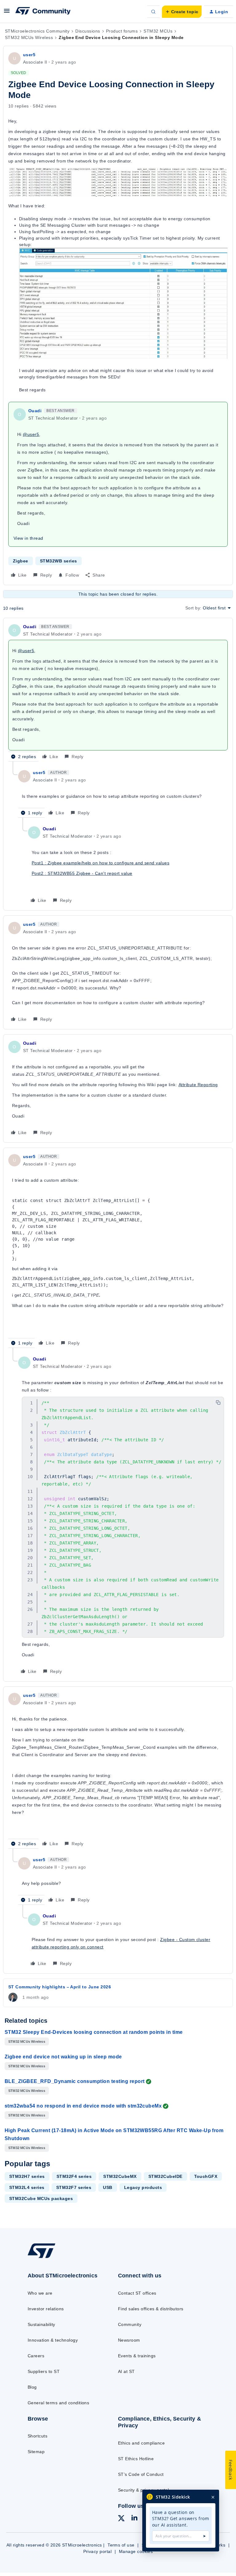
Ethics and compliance (141, 2443)
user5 (29, 55)
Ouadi (35, 411)
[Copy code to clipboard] (218, 1403)
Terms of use (121, 2545)
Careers (36, 2356)
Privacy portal (98, 2551)
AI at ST (126, 2371)
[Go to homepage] (46, 2258)
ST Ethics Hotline (136, 2459)
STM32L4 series (27, 2187)
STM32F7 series (74, 2187)
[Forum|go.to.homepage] (43, 12)
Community (130, 2324)
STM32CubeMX (120, 2176)
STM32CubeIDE (165, 2176)
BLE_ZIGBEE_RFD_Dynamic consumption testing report (75, 2081)
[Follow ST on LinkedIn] (134, 2519)
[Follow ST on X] (121, 2519)
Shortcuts (37, 2436)
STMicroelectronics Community (37, 31)
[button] (7, 13)
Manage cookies (136, 2551)
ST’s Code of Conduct (141, 2474)
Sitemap (36, 2452)
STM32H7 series (27, 2176)
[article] (118, 692)
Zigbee (21, 561)
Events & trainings (137, 2356)
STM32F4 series (74, 2176)
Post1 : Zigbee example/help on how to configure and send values (100, 863)
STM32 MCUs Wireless (29, 37)
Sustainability (41, 2324)
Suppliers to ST (44, 2371)
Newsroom (129, 2340)
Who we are (40, 2293)
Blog (32, 2387)
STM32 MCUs (158, 31)
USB (108, 2187)
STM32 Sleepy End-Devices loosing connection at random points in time (94, 2032)
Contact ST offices (137, 2293)
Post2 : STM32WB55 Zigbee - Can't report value (82, 873)
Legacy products (143, 2187)
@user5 (31, 434)
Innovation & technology (53, 2340)
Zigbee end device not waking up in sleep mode (63, 2057)
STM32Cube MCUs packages (41, 2198)
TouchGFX (206, 2176)
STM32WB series (59, 561)
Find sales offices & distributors (151, 2309)
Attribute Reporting (198, 1085)
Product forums (122, 31)
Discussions (88, 31)
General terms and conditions (58, 2403)
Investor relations (46, 2309)
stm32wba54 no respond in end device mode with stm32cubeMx (83, 2106)
